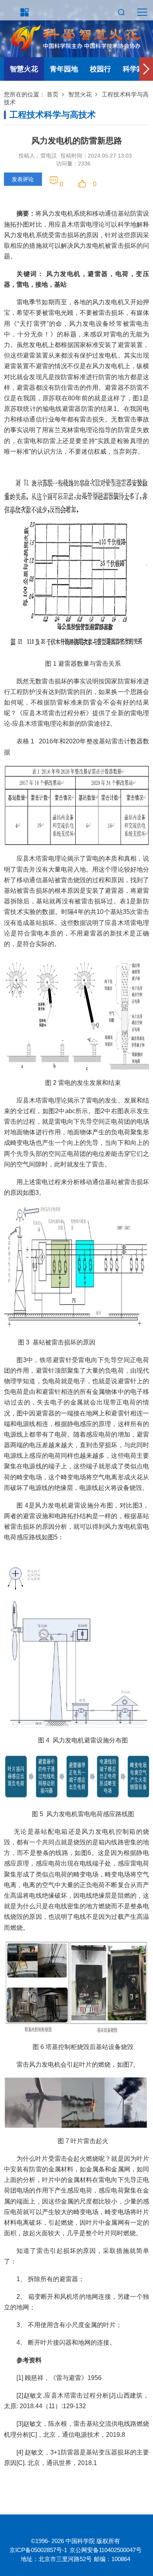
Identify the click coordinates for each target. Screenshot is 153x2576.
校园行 (100, 69)
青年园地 (64, 69)
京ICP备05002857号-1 (38, 2550)
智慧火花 (24, 69)
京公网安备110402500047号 (106, 2550)
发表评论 (23, 179)
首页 (53, 94)
